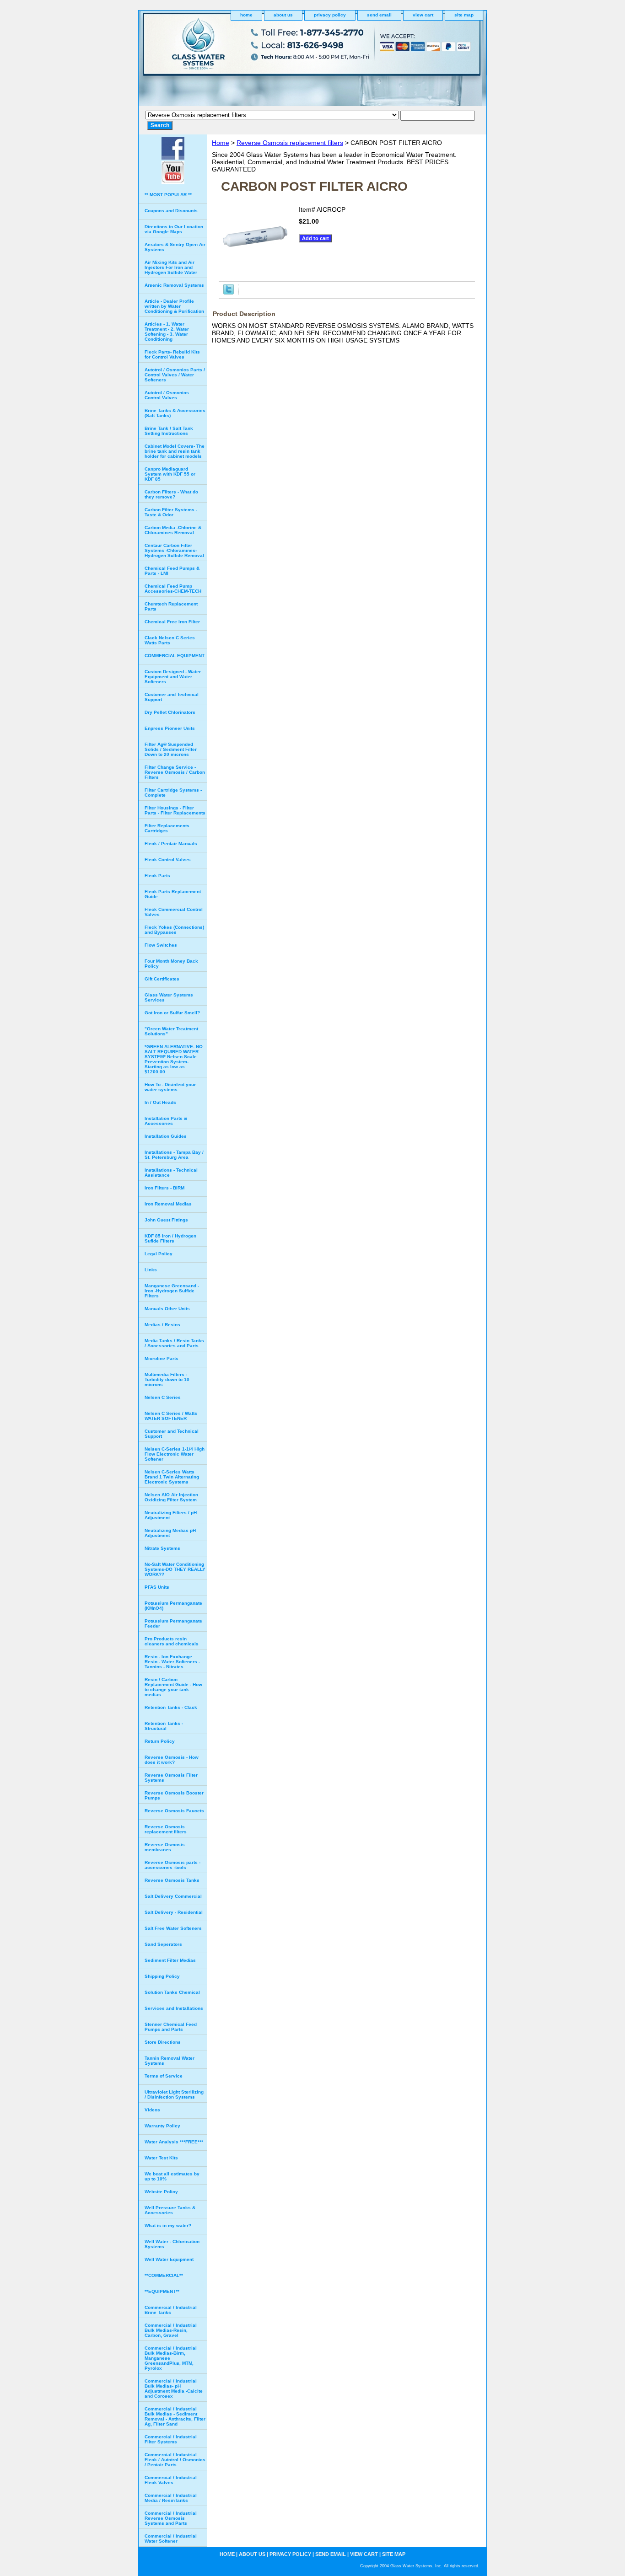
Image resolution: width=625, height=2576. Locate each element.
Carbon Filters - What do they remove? (171, 494)
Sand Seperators (163, 1944)
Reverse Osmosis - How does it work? (172, 1760)
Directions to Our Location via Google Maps (174, 229)
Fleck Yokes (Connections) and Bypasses (174, 930)
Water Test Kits (161, 2158)
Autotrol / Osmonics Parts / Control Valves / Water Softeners (175, 375)
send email (379, 15)
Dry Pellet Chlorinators (170, 712)
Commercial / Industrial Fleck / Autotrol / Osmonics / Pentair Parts (175, 2460)
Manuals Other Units (167, 1309)
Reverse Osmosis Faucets (174, 1811)
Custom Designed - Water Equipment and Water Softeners (173, 677)
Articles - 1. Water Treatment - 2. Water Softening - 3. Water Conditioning (167, 332)
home (246, 15)
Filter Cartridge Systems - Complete (173, 793)
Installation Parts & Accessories (166, 1121)
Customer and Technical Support (172, 697)
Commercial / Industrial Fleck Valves (171, 2480)
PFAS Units (157, 1587)
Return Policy (160, 1741)
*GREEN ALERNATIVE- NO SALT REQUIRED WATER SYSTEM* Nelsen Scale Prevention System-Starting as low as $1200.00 (174, 1059)
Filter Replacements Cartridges (167, 828)
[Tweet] (229, 292)
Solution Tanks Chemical (172, 1992)
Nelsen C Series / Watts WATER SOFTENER (171, 1416)
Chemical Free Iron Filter (172, 622)
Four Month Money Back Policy (171, 964)
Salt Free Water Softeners (173, 1928)
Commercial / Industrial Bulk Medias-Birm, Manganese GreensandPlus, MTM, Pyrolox (171, 2358)
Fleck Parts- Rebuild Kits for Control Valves (172, 354)
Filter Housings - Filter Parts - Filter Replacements (175, 810)
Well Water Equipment (169, 2259)
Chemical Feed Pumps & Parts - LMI (172, 571)
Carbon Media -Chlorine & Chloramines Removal (173, 530)
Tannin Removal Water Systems (170, 2061)
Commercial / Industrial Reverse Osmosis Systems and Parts (171, 2518)
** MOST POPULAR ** (168, 195)
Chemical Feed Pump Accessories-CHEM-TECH (173, 589)
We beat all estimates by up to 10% (172, 2176)
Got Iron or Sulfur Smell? (172, 1013)
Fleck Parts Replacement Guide (173, 894)
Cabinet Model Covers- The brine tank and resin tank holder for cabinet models (175, 451)
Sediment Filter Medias (170, 1960)
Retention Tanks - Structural (164, 1726)
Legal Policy (159, 1254)
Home (221, 143)
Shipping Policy (162, 1976)
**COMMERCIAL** (164, 2275)
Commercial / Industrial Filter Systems (171, 2439)
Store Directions (163, 2042)
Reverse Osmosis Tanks (172, 1880)
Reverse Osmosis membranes (165, 1847)
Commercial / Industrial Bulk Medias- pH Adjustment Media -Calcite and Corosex (174, 2389)
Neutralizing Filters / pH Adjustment (171, 1515)
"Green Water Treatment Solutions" (171, 1031)
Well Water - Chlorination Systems (172, 2244)
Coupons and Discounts (171, 211)
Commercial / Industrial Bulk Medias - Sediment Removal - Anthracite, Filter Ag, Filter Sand (175, 2416)
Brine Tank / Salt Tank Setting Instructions (169, 431)
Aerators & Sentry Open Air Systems (175, 247)
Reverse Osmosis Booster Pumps (174, 1795)
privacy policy (330, 15)
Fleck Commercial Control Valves (174, 912)
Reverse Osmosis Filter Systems (171, 1778)
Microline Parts (162, 1358)
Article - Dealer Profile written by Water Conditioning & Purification (174, 306)
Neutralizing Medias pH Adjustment (170, 1533)
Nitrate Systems (162, 1548)
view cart (423, 15)
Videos (152, 2110)
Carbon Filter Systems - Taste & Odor (171, 512)
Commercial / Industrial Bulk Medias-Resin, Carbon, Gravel (171, 2330)
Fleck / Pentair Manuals (171, 843)
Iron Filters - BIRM (164, 1188)
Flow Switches (161, 945)
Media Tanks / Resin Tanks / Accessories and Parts (174, 1343)
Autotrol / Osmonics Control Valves (167, 395)
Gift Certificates (162, 979)
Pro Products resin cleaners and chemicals (172, 1641)
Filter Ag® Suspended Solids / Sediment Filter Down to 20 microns (171, 749)
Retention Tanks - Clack (171, 1707)
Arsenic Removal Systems (174, 285)
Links (151, 1270)
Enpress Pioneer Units (170, 728)
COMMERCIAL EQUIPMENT (175, 656)
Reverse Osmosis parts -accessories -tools (172, 1865)
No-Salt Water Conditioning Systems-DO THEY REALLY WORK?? (175, 1569)
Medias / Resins (162, 1325)
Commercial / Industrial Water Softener (171, 2539)
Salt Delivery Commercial (173, 1896)
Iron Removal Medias (168, 1204)
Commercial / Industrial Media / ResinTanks (171, 2498)
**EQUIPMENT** (162, 2291)
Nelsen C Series (163, 1397)
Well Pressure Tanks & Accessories (170, 2210)
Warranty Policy (162, 2126)
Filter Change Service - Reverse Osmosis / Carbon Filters (175, 772)
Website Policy (161, 2192)
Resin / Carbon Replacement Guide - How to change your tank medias (173, 1687)
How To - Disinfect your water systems (170, 1087)
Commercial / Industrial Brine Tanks (171, 2310)
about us (283, 15)
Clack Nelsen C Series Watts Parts (170, 640)
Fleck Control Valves (168, 860)
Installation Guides (166, 1136)
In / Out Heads (160, 1102)
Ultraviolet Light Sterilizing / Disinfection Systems (174, 2094)
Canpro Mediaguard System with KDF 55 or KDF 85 (170, 474)
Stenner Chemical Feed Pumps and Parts (171, 2027)
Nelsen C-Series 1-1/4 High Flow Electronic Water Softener (175, 1454)
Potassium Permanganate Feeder (173, 1623)
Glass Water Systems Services (169, 997)
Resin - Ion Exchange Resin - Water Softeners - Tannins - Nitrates (172, 1662)
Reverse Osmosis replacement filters (290, 143)
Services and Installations (174, 2008)
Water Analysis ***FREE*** (174, 2142)
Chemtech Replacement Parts (171, 606)
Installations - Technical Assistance (171, 1173)
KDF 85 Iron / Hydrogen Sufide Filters (170, 1238)
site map (464, 15)
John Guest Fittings (166, 1220)
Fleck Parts (157, 876)
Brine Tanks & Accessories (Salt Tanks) (175, 413)
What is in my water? (168, 2225)
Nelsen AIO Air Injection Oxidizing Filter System (171, 1497)
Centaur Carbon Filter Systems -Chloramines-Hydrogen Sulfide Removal (174, 550)
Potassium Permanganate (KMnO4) (173, 1606)
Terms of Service (164, 2076)
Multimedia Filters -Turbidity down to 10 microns (167, 1379)
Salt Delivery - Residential (174, 1912)
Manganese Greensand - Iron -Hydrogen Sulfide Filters (172, 1291)
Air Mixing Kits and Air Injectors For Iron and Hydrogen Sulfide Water (171, 267)
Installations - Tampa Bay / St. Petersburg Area (174, 1155)
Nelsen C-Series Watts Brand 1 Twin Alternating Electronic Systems (172, 1477)
